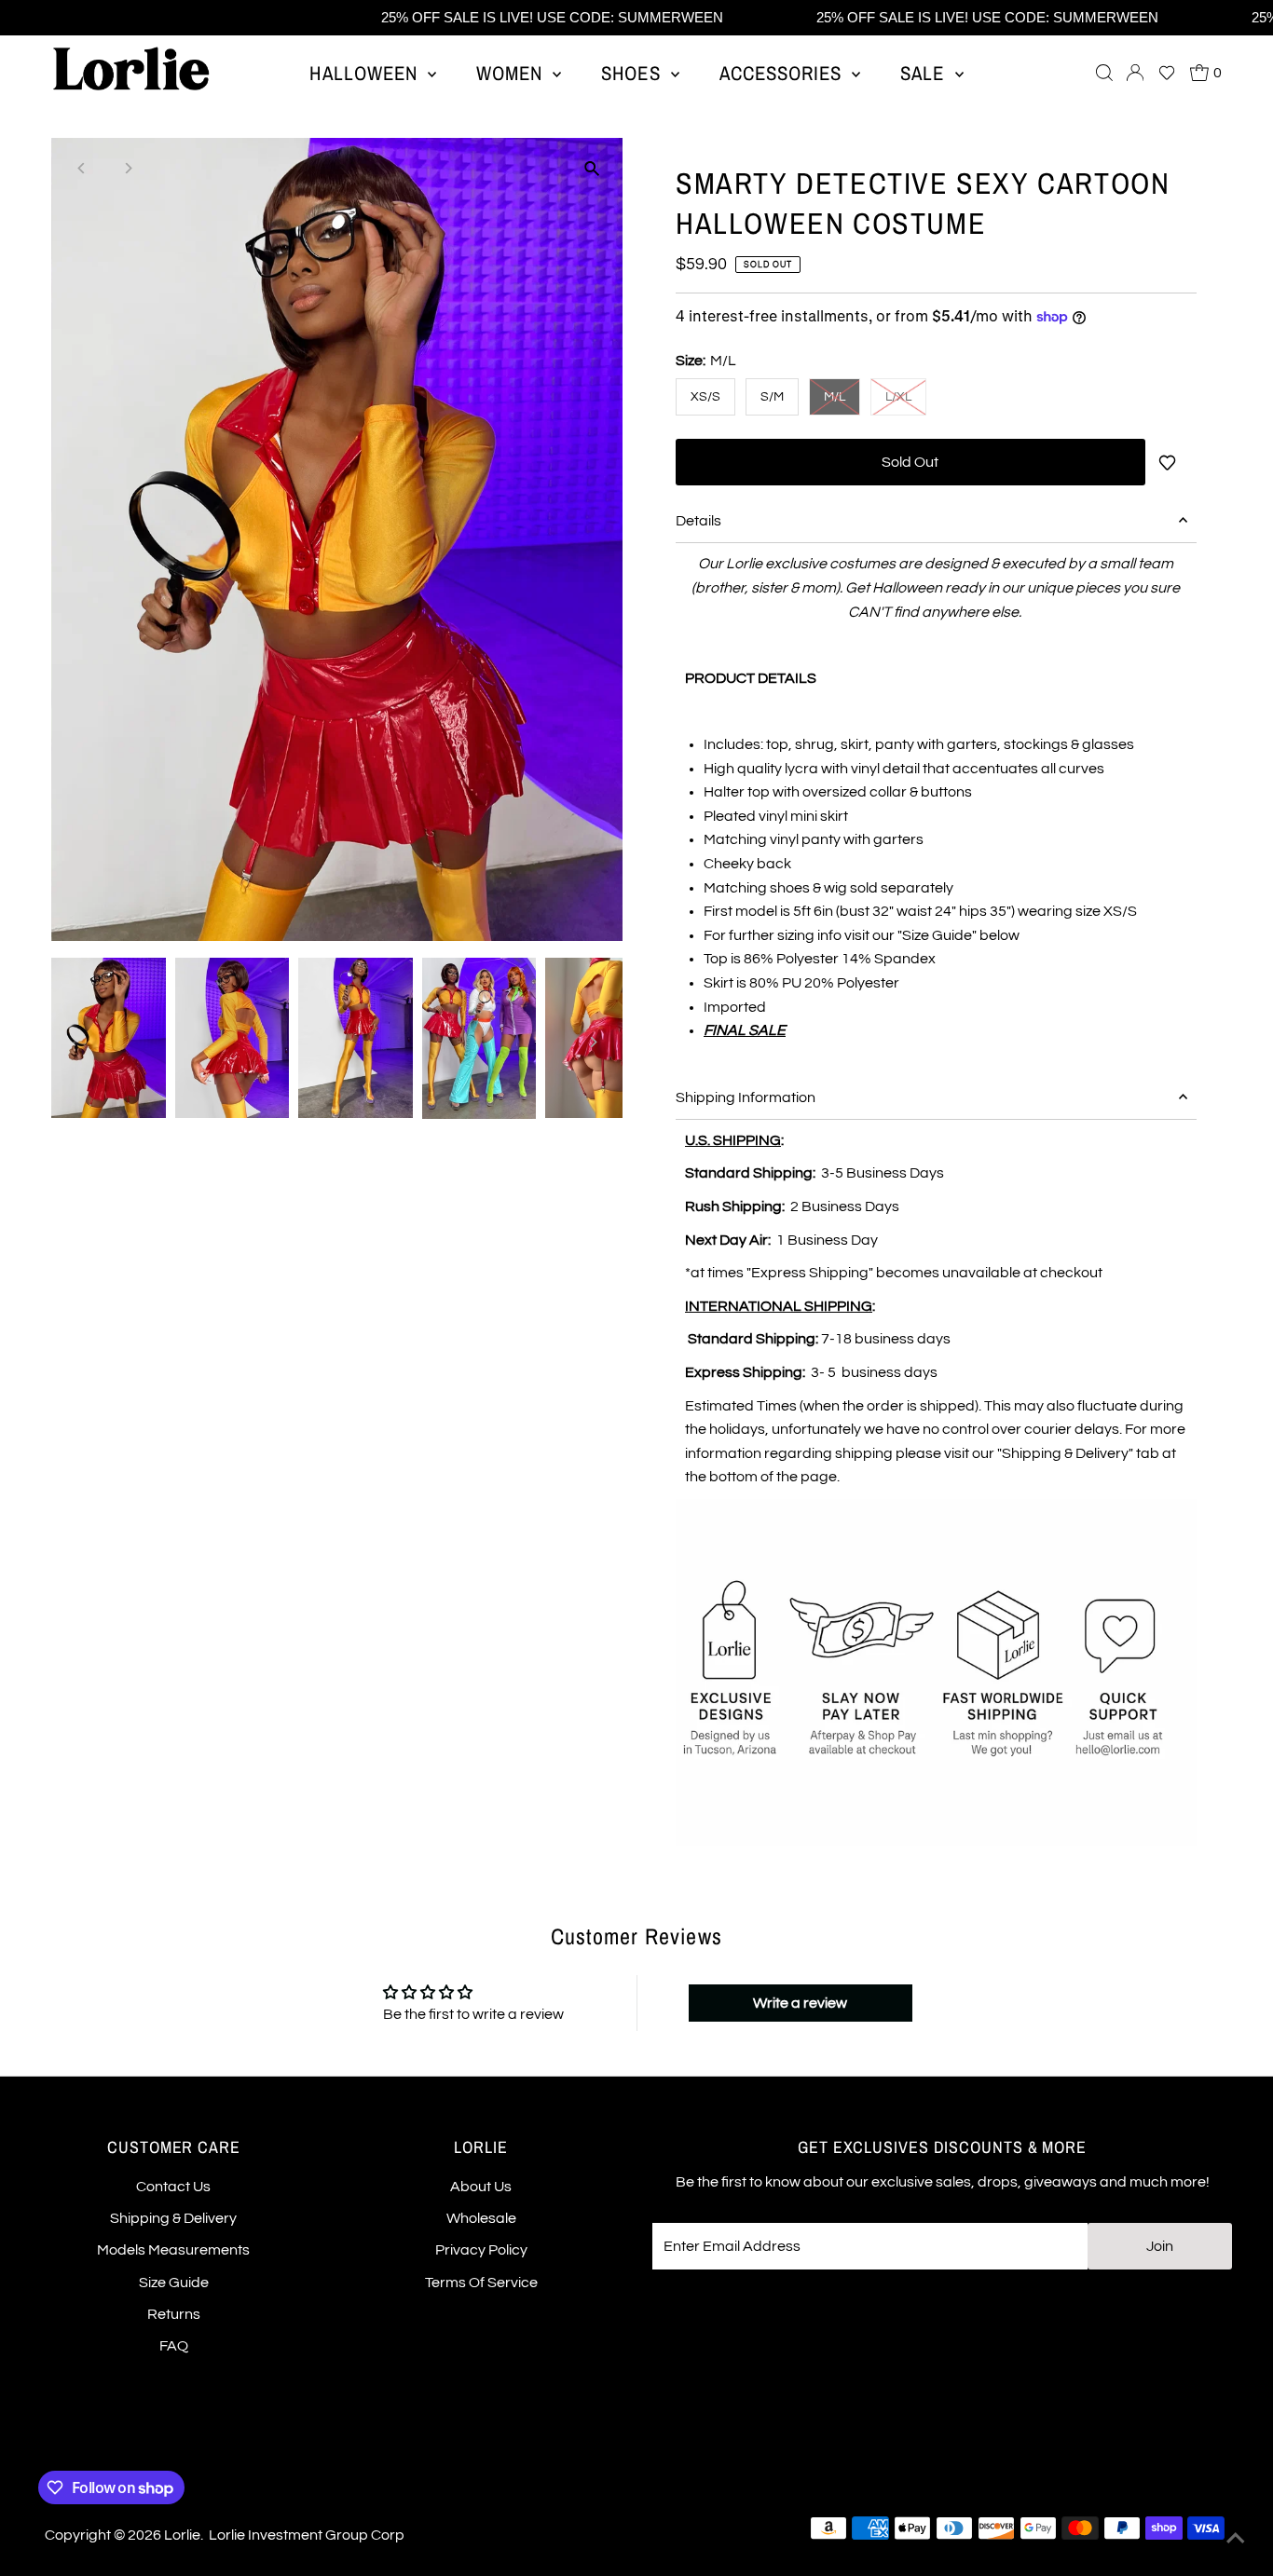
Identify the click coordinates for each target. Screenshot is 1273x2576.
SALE (925, 73)
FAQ (174, 2346)
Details (698, 521)
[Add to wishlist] (1171, 462)
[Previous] (82, 168)
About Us (481, 2187)
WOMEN (512, 73)
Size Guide (174, 2283)
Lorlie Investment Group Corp (307, 2535)
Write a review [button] (800, 2003)
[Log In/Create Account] (1135, 73)
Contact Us (173, 2187)
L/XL (898, 397)
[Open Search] (1104, 73)
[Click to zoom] (592, 168)
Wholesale (481, 2218)
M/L (835, 397)
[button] (1167, 73)
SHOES (633, 73)
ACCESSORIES (784, 73)
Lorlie (182, 2535)
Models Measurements (173, 2250)
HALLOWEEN (366, 73)
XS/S (705, 397)
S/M (772, 397)
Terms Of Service (481, 2283)
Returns (174, 2314)
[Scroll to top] (1236, 2539)
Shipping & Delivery (173, 2218)
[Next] (127, 168)
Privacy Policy (481, 2250)
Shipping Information (746, 1097)
